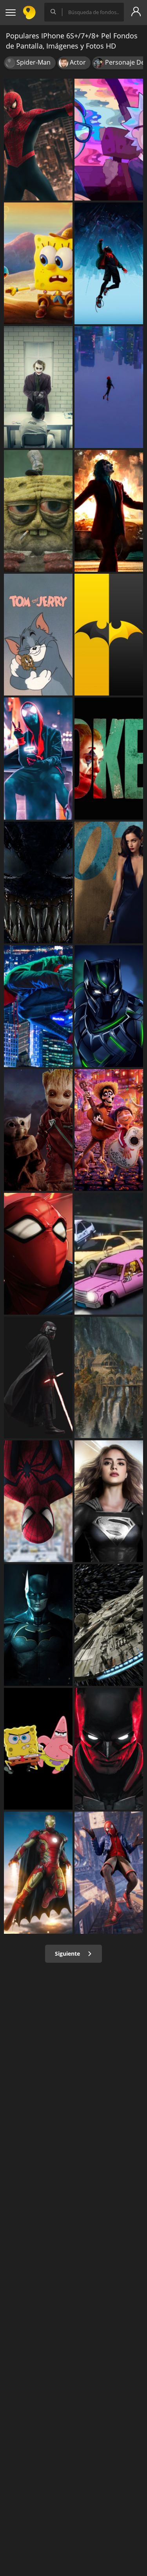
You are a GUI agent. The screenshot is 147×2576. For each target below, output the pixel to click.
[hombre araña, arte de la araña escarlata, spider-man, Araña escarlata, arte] (38, 1254)
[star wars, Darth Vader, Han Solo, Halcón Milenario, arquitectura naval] (109, 1625)
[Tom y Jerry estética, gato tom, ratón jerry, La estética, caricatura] (38, 635)
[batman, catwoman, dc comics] (109, 1749)
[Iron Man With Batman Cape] (38, 1872)
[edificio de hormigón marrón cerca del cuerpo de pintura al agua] (109, 1377)
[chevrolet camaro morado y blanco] (109, 1254)
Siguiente (68, 1954)
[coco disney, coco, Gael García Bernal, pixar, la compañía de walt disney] (109, 1130)
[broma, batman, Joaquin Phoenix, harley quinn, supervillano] (38, 387)
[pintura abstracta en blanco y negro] (38, 882)
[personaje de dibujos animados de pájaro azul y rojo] (38, 1749)
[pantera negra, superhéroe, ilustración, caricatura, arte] (109, 1006)
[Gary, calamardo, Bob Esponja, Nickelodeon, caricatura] (38, 263)
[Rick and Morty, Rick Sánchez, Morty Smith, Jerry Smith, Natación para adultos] (109, 140)
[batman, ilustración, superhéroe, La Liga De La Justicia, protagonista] (38, 1625)
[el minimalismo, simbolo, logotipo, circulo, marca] (109, 635)
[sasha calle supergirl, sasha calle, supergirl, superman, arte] (109, 1501)
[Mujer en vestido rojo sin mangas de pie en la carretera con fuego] (109, 511)
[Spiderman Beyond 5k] (38, 1501)
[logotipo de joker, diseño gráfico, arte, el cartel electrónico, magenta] (109, 758)
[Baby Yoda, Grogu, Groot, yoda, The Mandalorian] (38, 1130)
